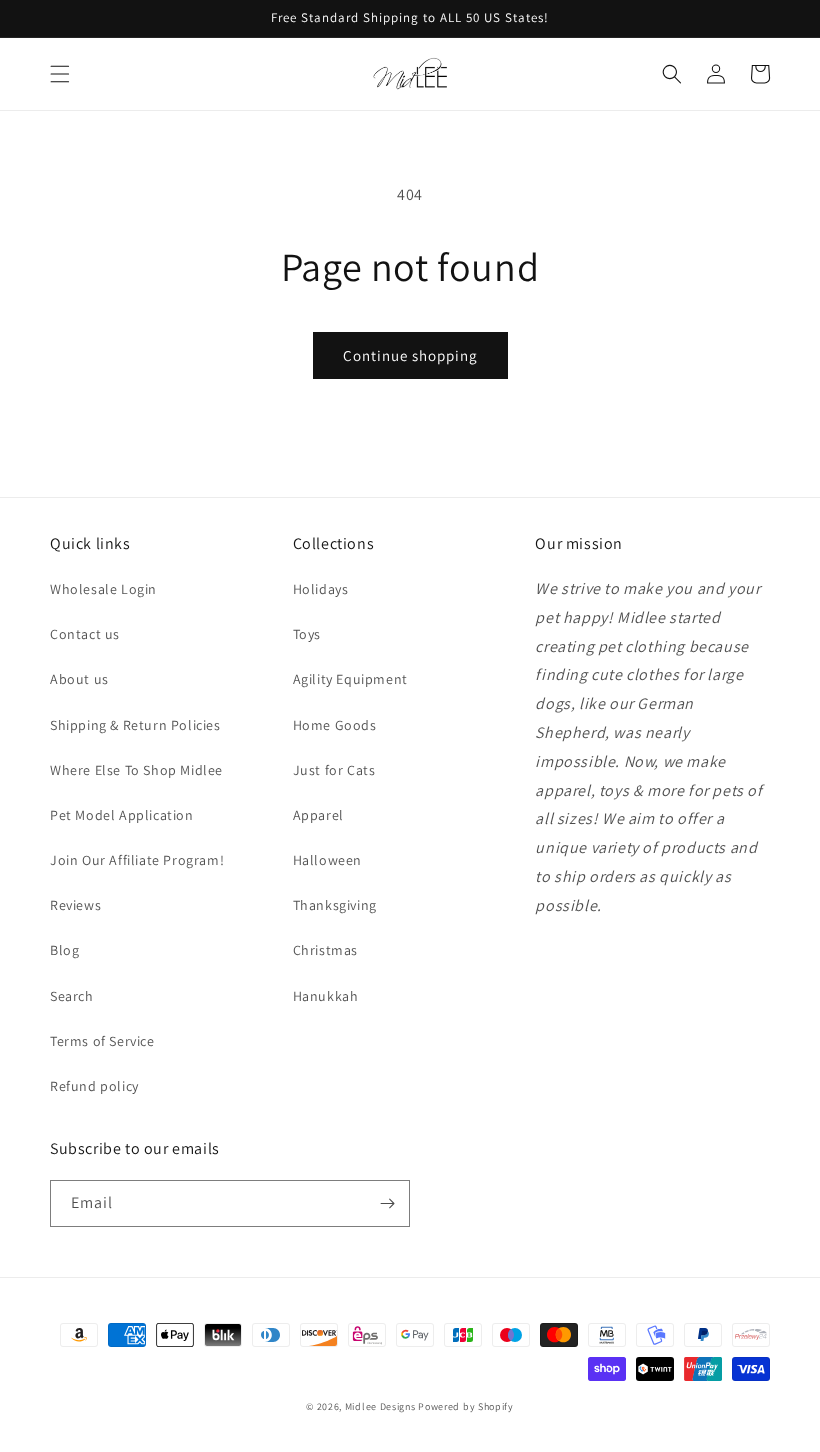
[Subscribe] (387, 1203)
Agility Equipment (350, 679)
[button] (60, 74)
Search (72, 996)
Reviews (75, 905)
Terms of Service (102, 1041)
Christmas (325, 950)
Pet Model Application (122, 815)
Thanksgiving (335, 905)
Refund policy (94, 1086)
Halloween (327, 860)
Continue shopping (410, 355)
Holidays (321, 589)
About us (79, 679)
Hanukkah (326, 996)
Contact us (85, 634)
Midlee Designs (380, 1406)
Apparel (318, 815)
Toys (307, 634)
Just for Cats (334, 770)
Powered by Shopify (466, 1406)
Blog (64, 950)
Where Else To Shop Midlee (136, 770)
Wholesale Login (103, 589)
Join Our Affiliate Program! (137, 860)
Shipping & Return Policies (135, 725)
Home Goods (335, 725)
